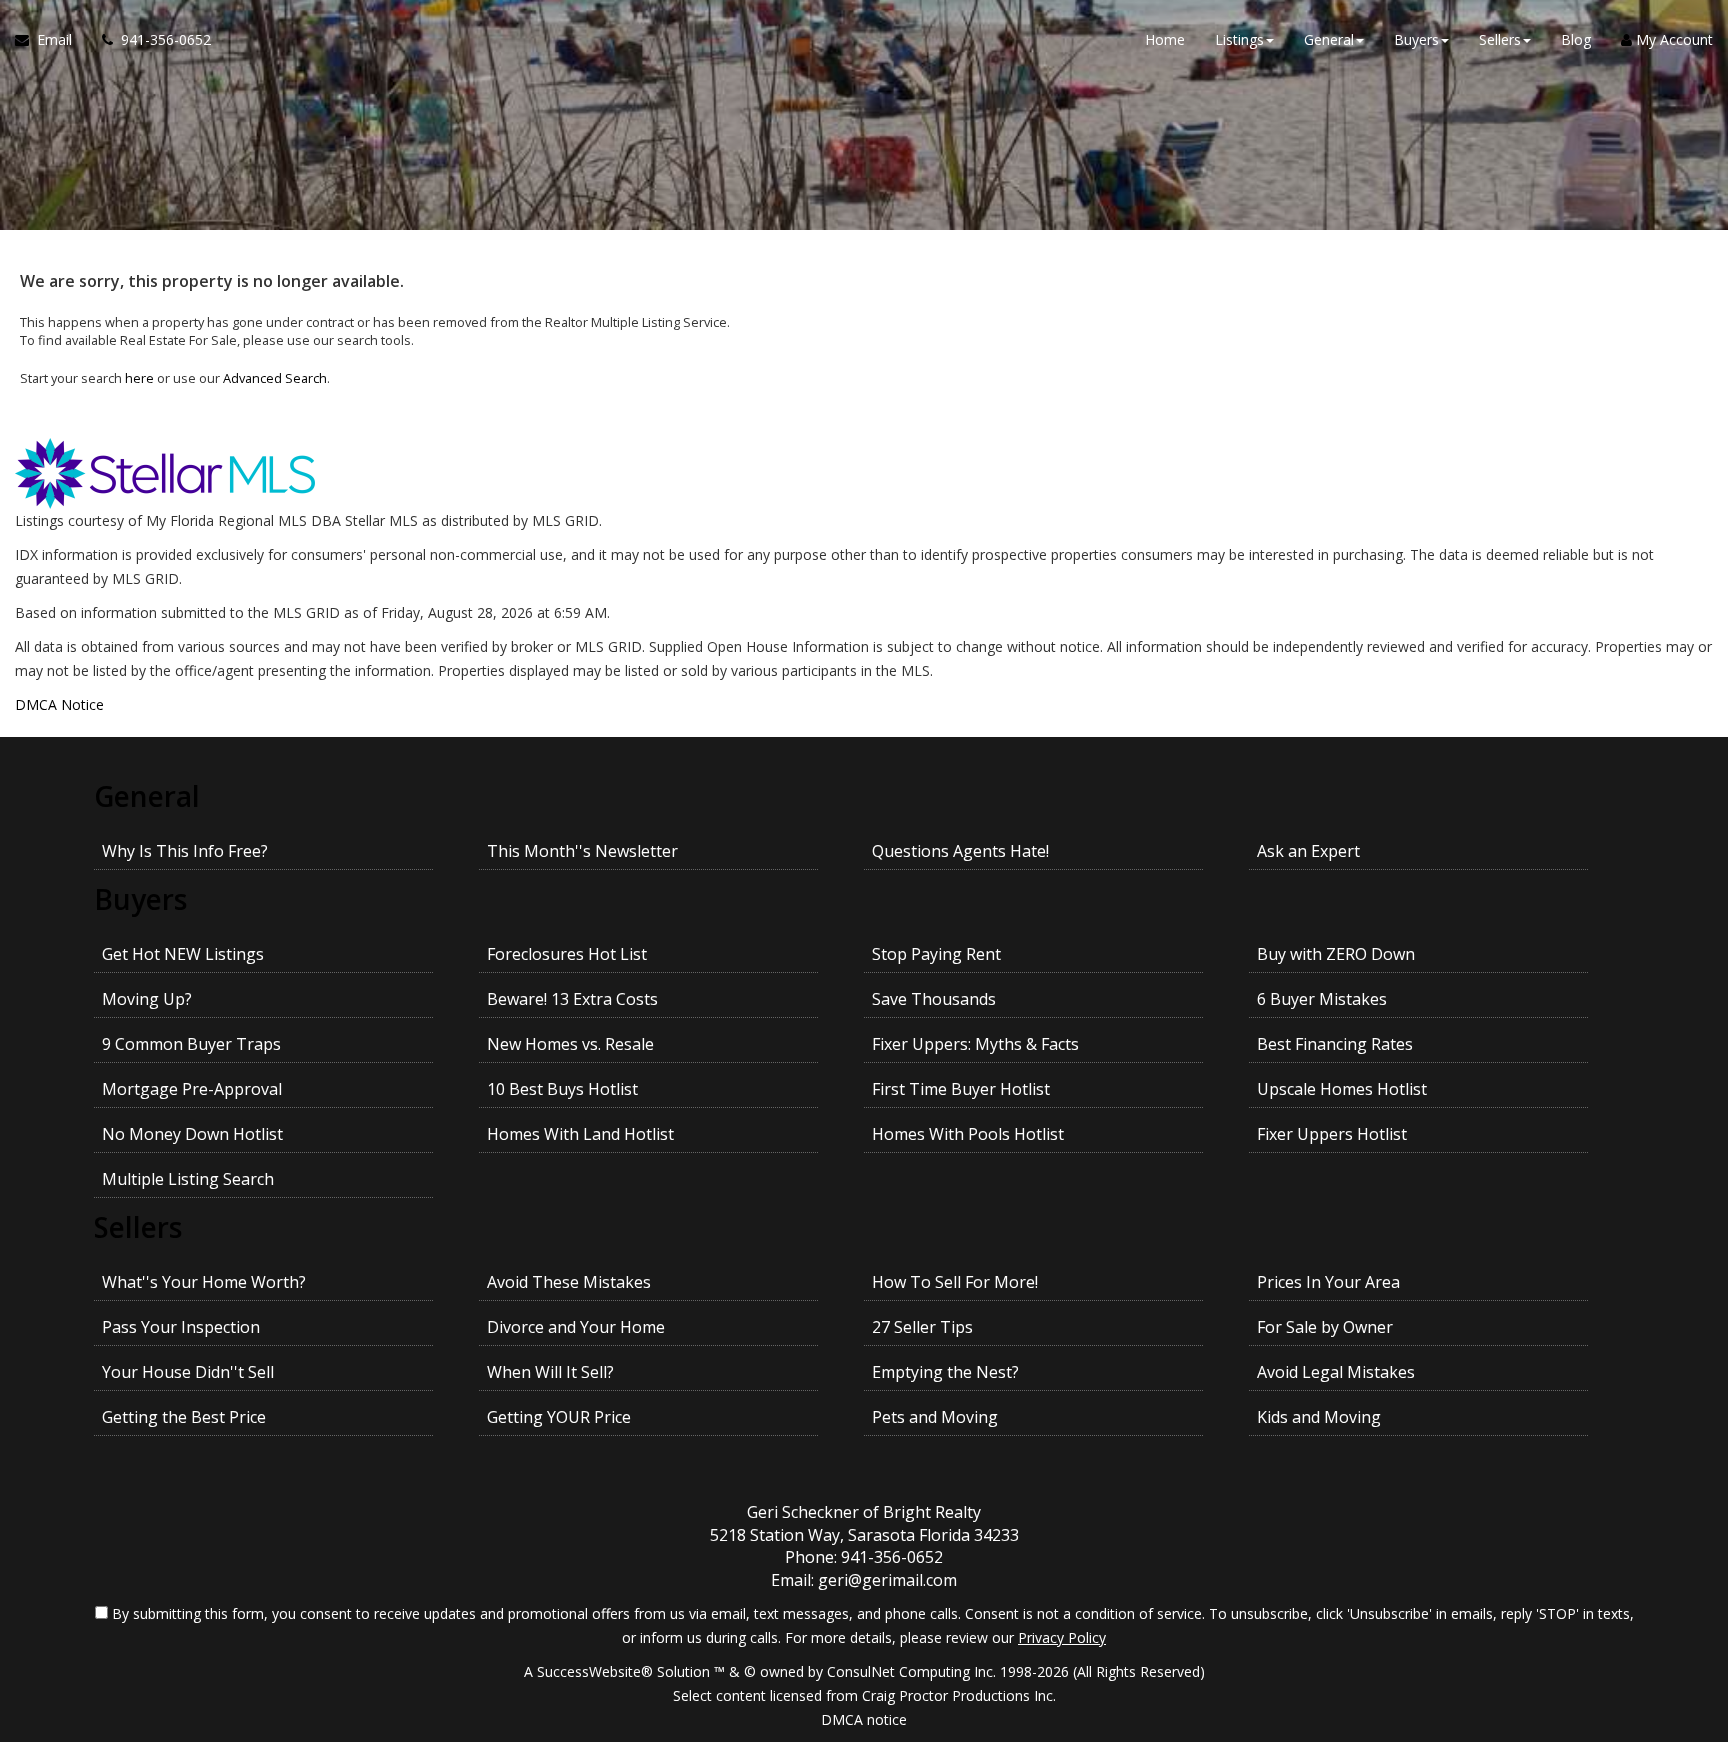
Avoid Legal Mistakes (1336, 1372)
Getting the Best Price (184, 1417)
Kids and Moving (1319, 1417)
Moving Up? (147, 999)
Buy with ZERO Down (1336, 954)
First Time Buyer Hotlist (961, 1089)
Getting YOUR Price (559, 1417)
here (139, 378)
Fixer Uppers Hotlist (1332, 1134)
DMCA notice (864, 1719)
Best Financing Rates (1335, 1044)
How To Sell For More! (955, 1282)
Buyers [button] (1416, 39)
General (147, 796)
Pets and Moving (935, 1417)
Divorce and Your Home (576, 1327)
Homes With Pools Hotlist (968, 1134)
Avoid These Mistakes (569, 1282)
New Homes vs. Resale (570, 1044)
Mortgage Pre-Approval (192, 1089)
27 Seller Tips (922, 1327)
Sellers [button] (1500, 39)
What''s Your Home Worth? (204, 1282)
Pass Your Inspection (181, 1327)
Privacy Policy (1062, 1637)
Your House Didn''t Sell (188, 1372)
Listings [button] (1239, 39)
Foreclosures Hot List (567, 954)
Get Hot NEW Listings (183, 954)
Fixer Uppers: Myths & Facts (975, 1044)
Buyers (140, 899)
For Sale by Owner (1325, 1327)
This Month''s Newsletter (582, 851)
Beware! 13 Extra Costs (572, 999)
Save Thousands (934, 999)
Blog (1576, 39)
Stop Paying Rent (936, 954)
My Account (1672, 39)
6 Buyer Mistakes (1322, 999)
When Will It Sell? (550, 1372)
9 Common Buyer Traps (191, 1044)
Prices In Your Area (1328, 1282)
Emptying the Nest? (945, 1372)
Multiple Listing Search (188, 1179)
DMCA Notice (59, 704)
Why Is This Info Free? (185, 851)
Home (1165, 39)
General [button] (1329, 39)
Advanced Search (275, 378)
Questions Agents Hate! (960, 851)
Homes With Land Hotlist (580, 1134)
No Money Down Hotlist (192, 1134)
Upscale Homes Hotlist (1342, 1089)
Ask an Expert (1308, 851)
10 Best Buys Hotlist (562, 1089)
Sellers (138, 1227)
